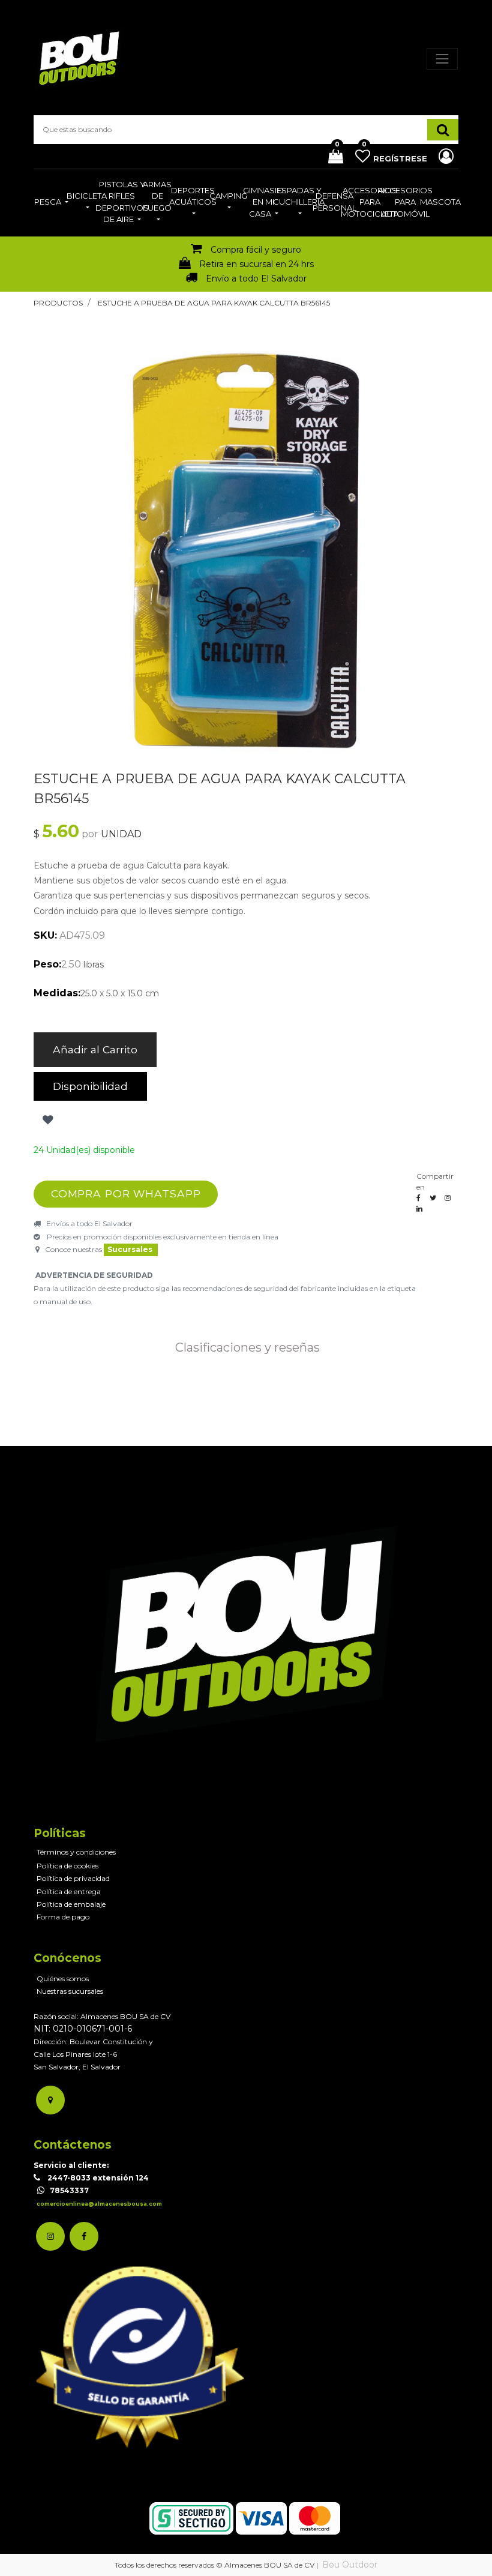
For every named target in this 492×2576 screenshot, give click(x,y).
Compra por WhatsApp (126, 1193)
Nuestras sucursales (70, 1991)
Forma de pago (63, 1917)
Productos (58, 303)
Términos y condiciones (76, 1852)
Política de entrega (69, 1891)
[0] (331, 158)
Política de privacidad (73, 1878)
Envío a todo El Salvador (256, 278)
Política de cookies (67, 1866)
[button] (46, 1120)
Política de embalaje (71, 1904)
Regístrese (401, 158)
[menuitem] (51, 203)
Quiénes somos (63, 1979)
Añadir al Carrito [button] (95, 1049)
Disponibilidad (90, 1086)
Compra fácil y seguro (256, 250)
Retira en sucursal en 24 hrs (256, 264)
